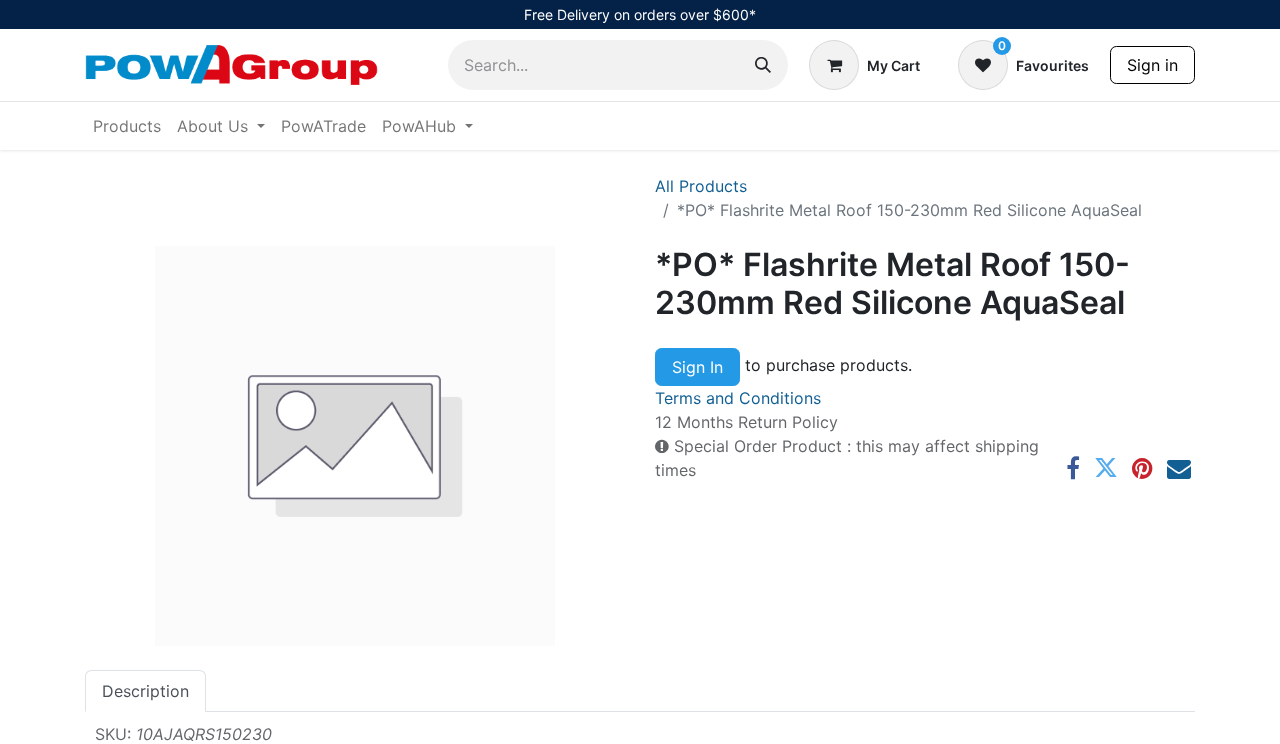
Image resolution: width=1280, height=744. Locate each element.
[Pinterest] (1142, 468)
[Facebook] (1073, 468)
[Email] (1179, 468)
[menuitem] (127, 126)
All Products (701, 186)
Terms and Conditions (738, 398)
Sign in (1152, 65)
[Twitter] (1106, 468)
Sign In (697, 367)
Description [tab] (145, 691)
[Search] (763, 65)
